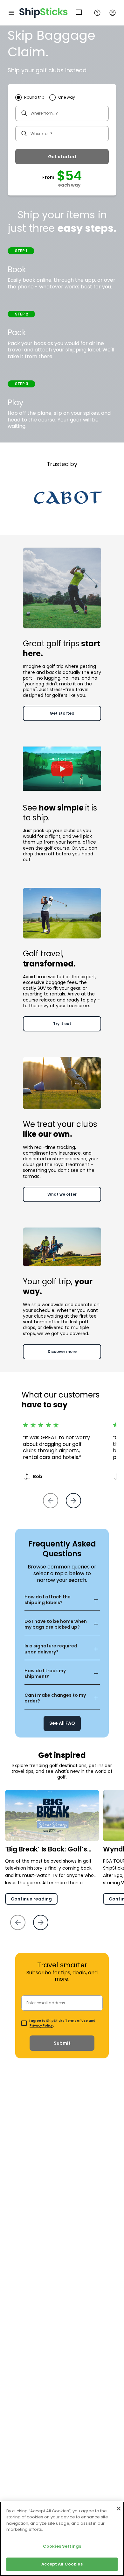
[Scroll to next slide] (41, 1922)
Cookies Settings (62, 2546)
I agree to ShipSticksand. (62, 2023)
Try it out (62, 1024)
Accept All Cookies (62, 2564)
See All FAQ (62, 1723)
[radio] (30, 97)
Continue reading (31, 1899)
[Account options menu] (113, 13)
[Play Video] (62, 768)
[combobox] (62, 113)
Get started (62, 157)
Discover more (62, 1352)
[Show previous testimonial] (51, 1501)
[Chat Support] (79, 13)
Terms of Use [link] (76, 2021)
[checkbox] (25, 2023)
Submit (62, 2043)
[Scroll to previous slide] (18, 1922)
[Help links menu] (97, 13)
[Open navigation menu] (11, 13)
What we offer (62, 1194)
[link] (62, 1720)
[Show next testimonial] (73, 1501)
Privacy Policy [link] (41, 2025)
